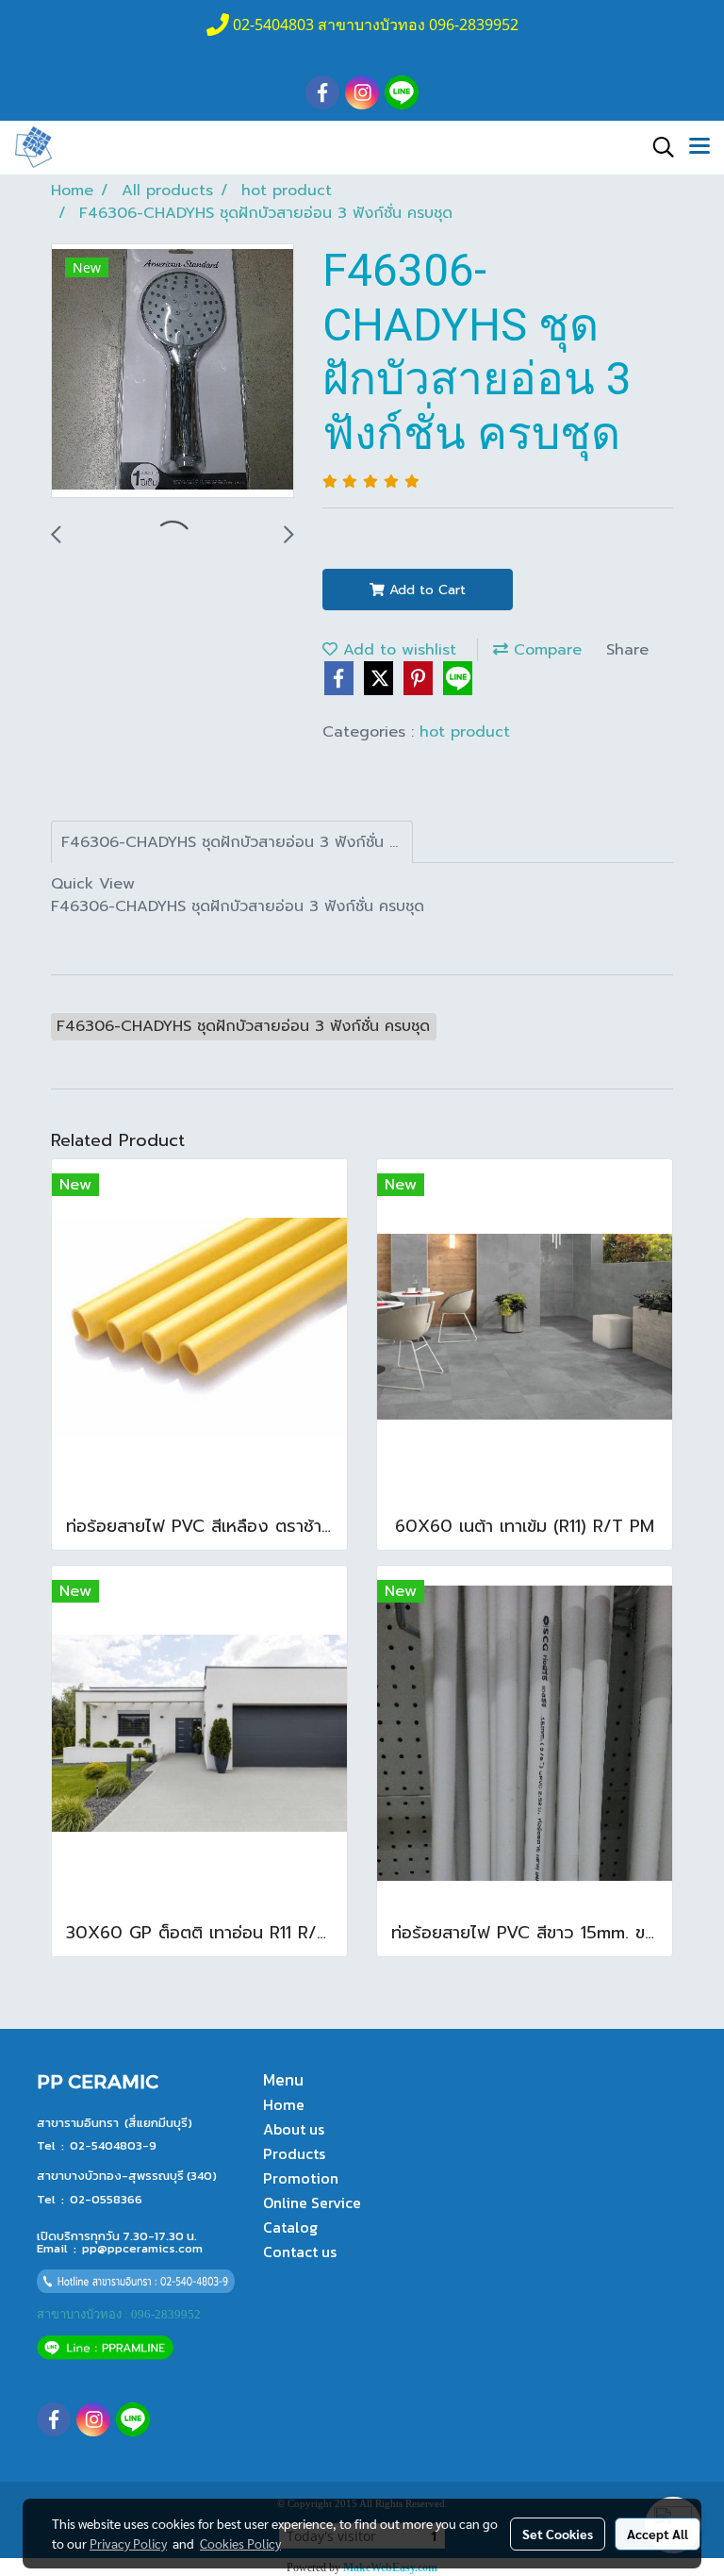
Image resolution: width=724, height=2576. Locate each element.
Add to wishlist (397, 650)
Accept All (658, 2534)
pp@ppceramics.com (142, 2248)
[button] (657, 147)
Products (294, 2153)
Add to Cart (425, 590)
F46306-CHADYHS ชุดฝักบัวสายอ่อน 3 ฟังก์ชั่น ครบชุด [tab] (237, 842)
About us (294, 2129)
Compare (545, 650)
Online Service (312, 2202)
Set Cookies (558, 2534)
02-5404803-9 (113, 2145)
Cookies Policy (240, 2543)
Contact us (300, 2252)
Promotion (301, 2178)
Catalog (290, 2227)
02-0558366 (106, 2199)
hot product (465, 732)
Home (284, 2104)
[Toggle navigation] (699, 147)
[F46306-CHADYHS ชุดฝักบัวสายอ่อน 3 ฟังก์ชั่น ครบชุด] (173, 372)
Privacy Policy (128, 2543)
